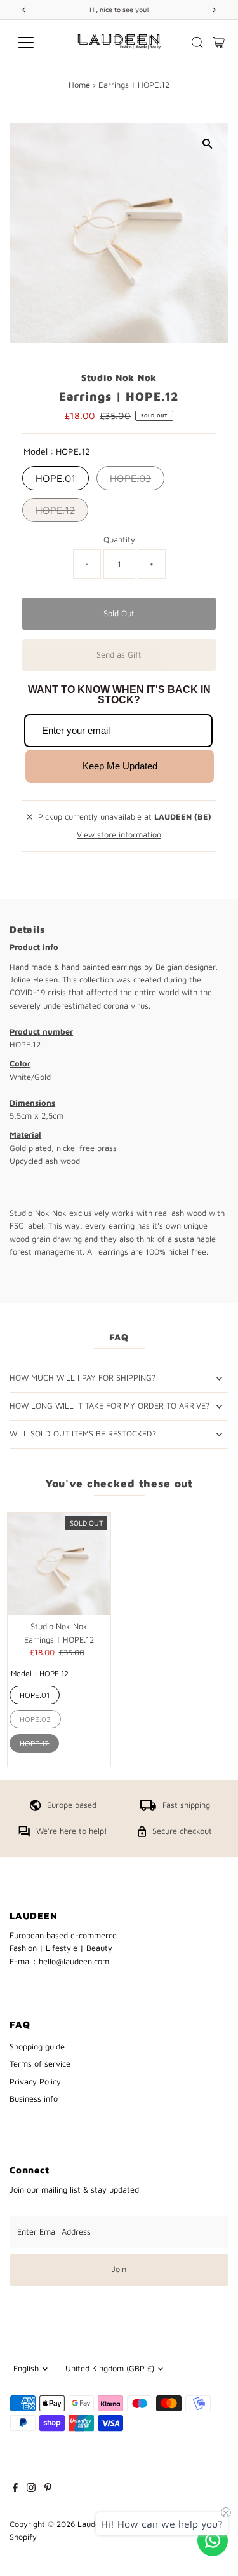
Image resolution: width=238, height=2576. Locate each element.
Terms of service (40, 2064)
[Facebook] (15, 2490)
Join (119, 2269)
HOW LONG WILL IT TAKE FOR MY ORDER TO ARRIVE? (109, 1406)
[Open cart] (219, 43)
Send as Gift (119, 655)
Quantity (119, 540)
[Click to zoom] (208, 144)
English (26, 2368)
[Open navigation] (36, 43)
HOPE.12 (55, 510)
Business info (34, 2099)
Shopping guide (37, 2047)
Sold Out (119, 613)
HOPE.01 (56, 478)
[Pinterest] (48, 2490)
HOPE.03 (130, 478)
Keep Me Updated (120, 766)
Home (79, 85)
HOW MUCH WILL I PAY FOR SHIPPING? (83, 1378)
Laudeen (93, 2524)
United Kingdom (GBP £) (110, 2368)
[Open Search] (197, 43)
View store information (119, 835)
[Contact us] (213, 2540)
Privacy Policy (35, 2082)
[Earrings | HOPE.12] (59, 1564)
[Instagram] (31, 2490)
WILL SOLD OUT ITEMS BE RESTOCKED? (83, 1434)
